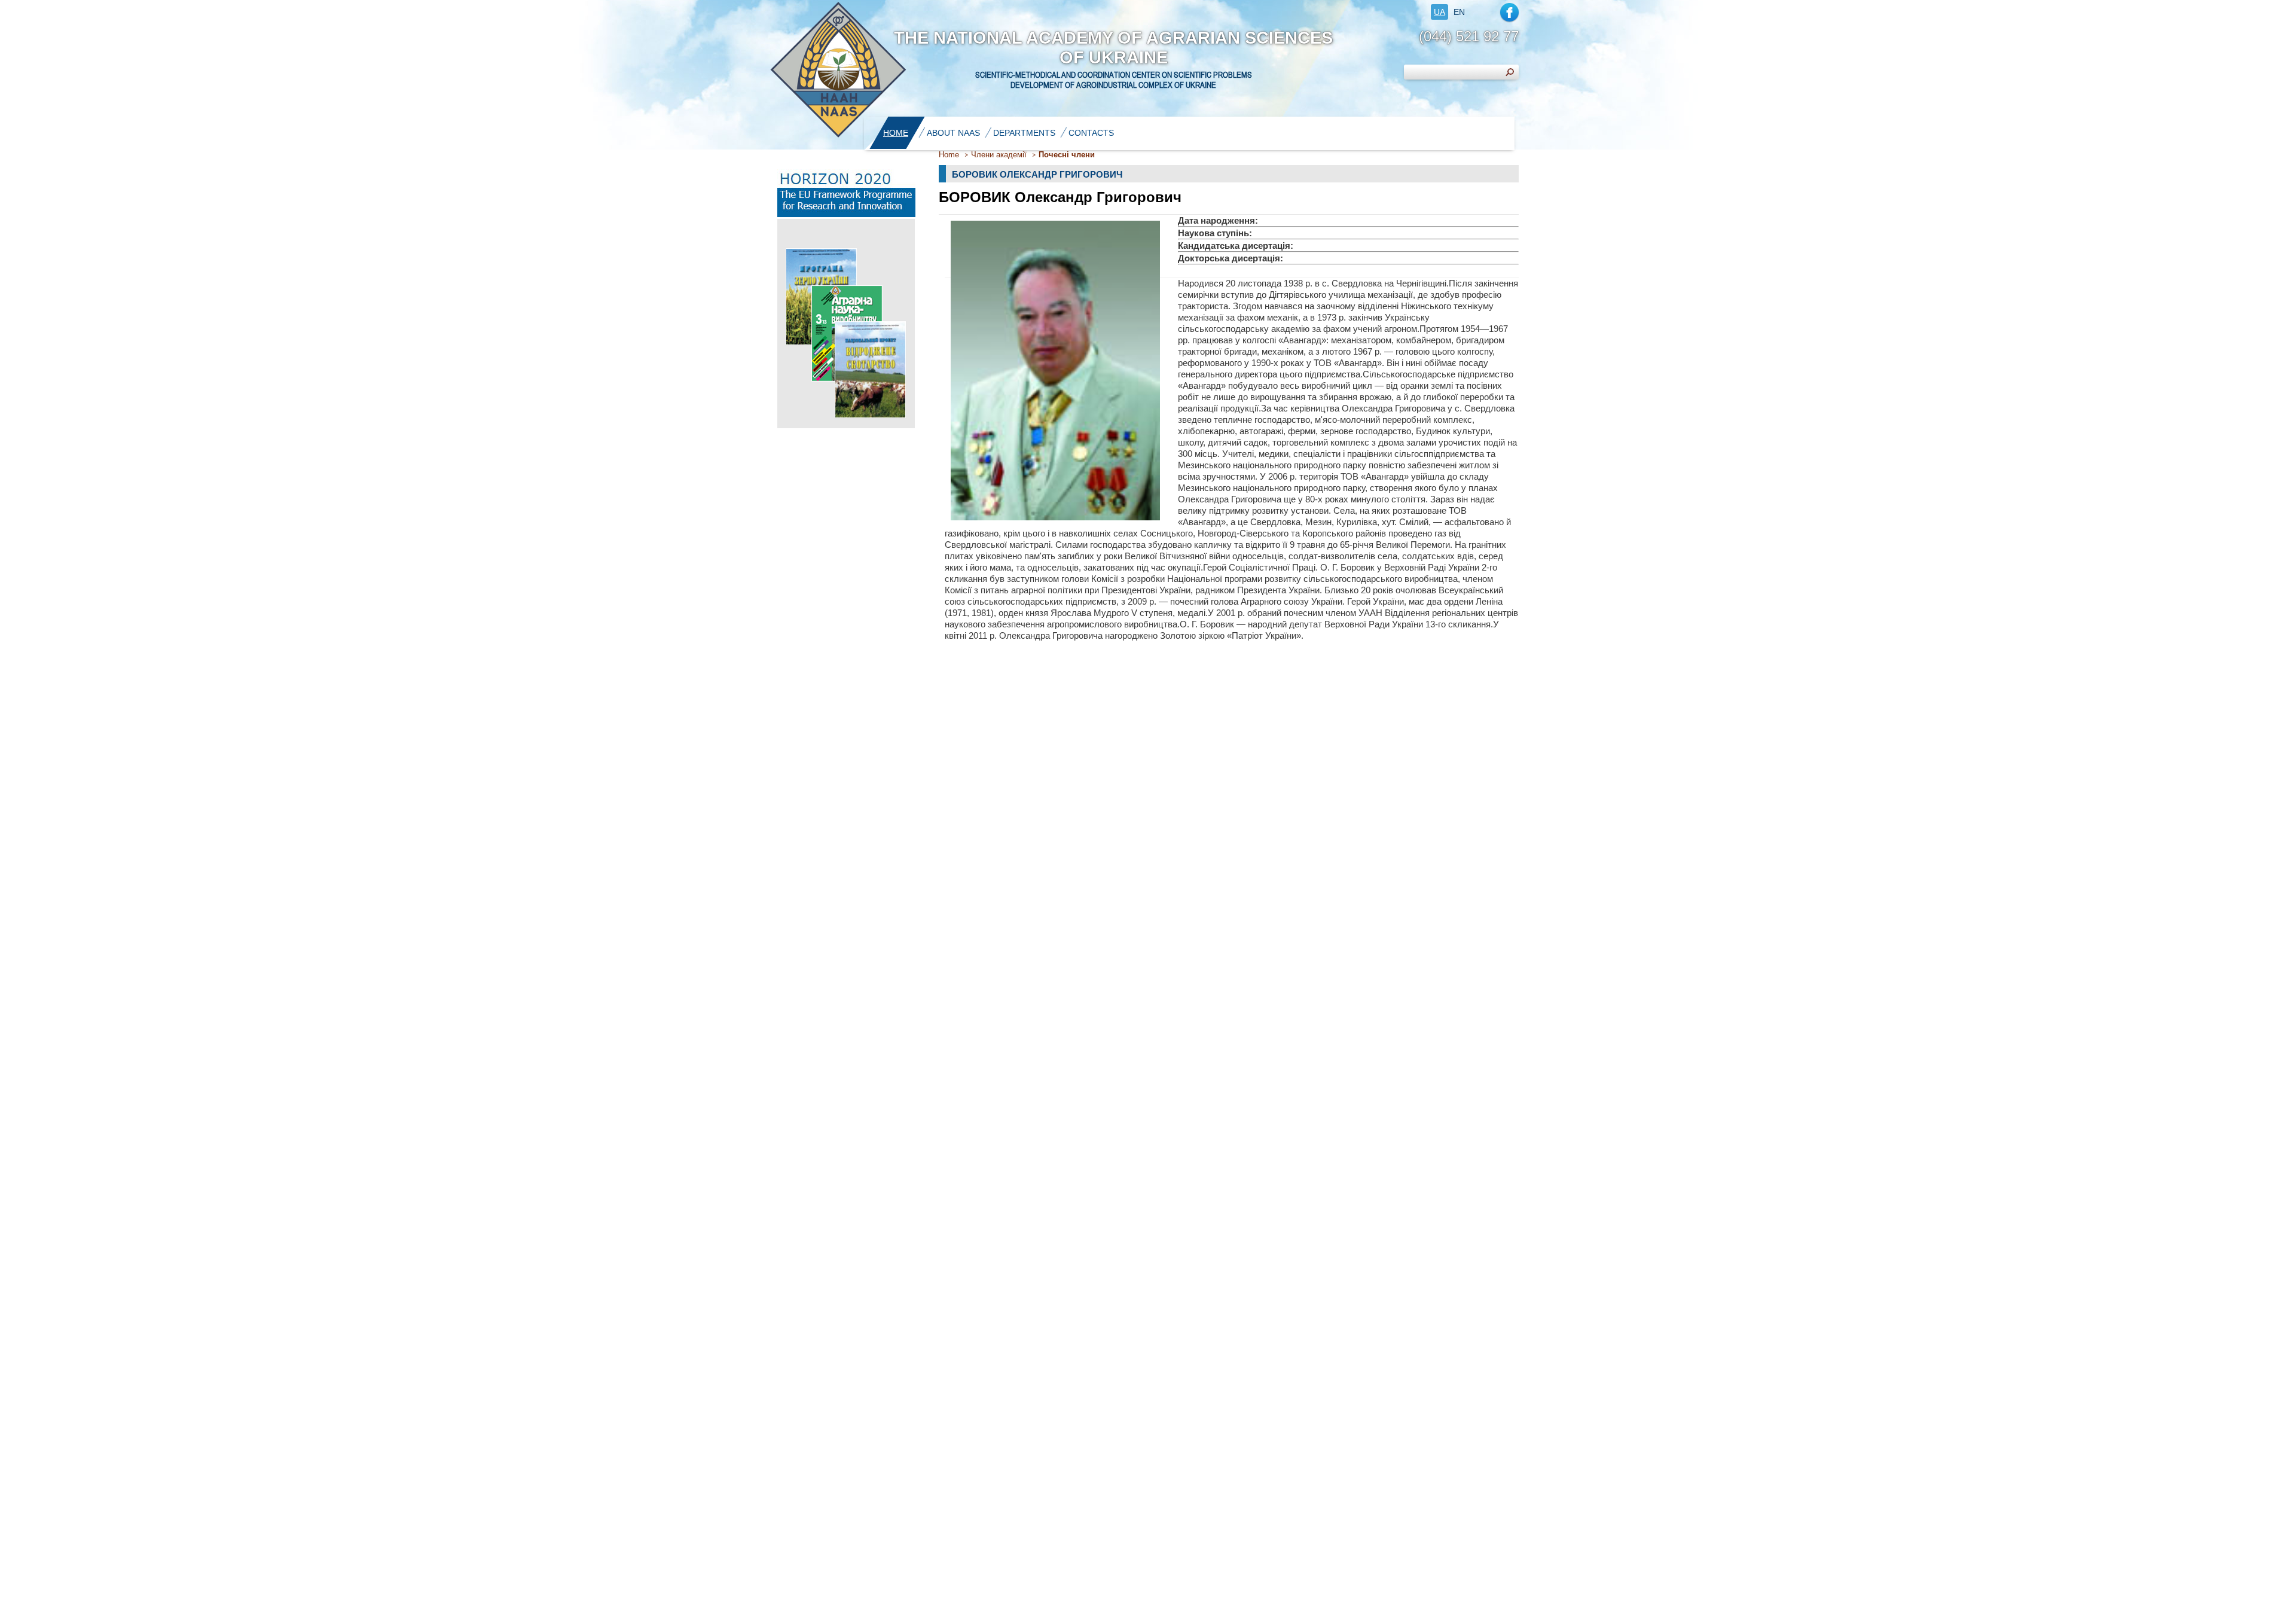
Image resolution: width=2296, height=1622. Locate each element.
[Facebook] (1509, 12)
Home (949, 155)
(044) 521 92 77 (1469, 36)
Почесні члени (1067, 155)
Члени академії (999, 155)
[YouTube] (1483, 12)
